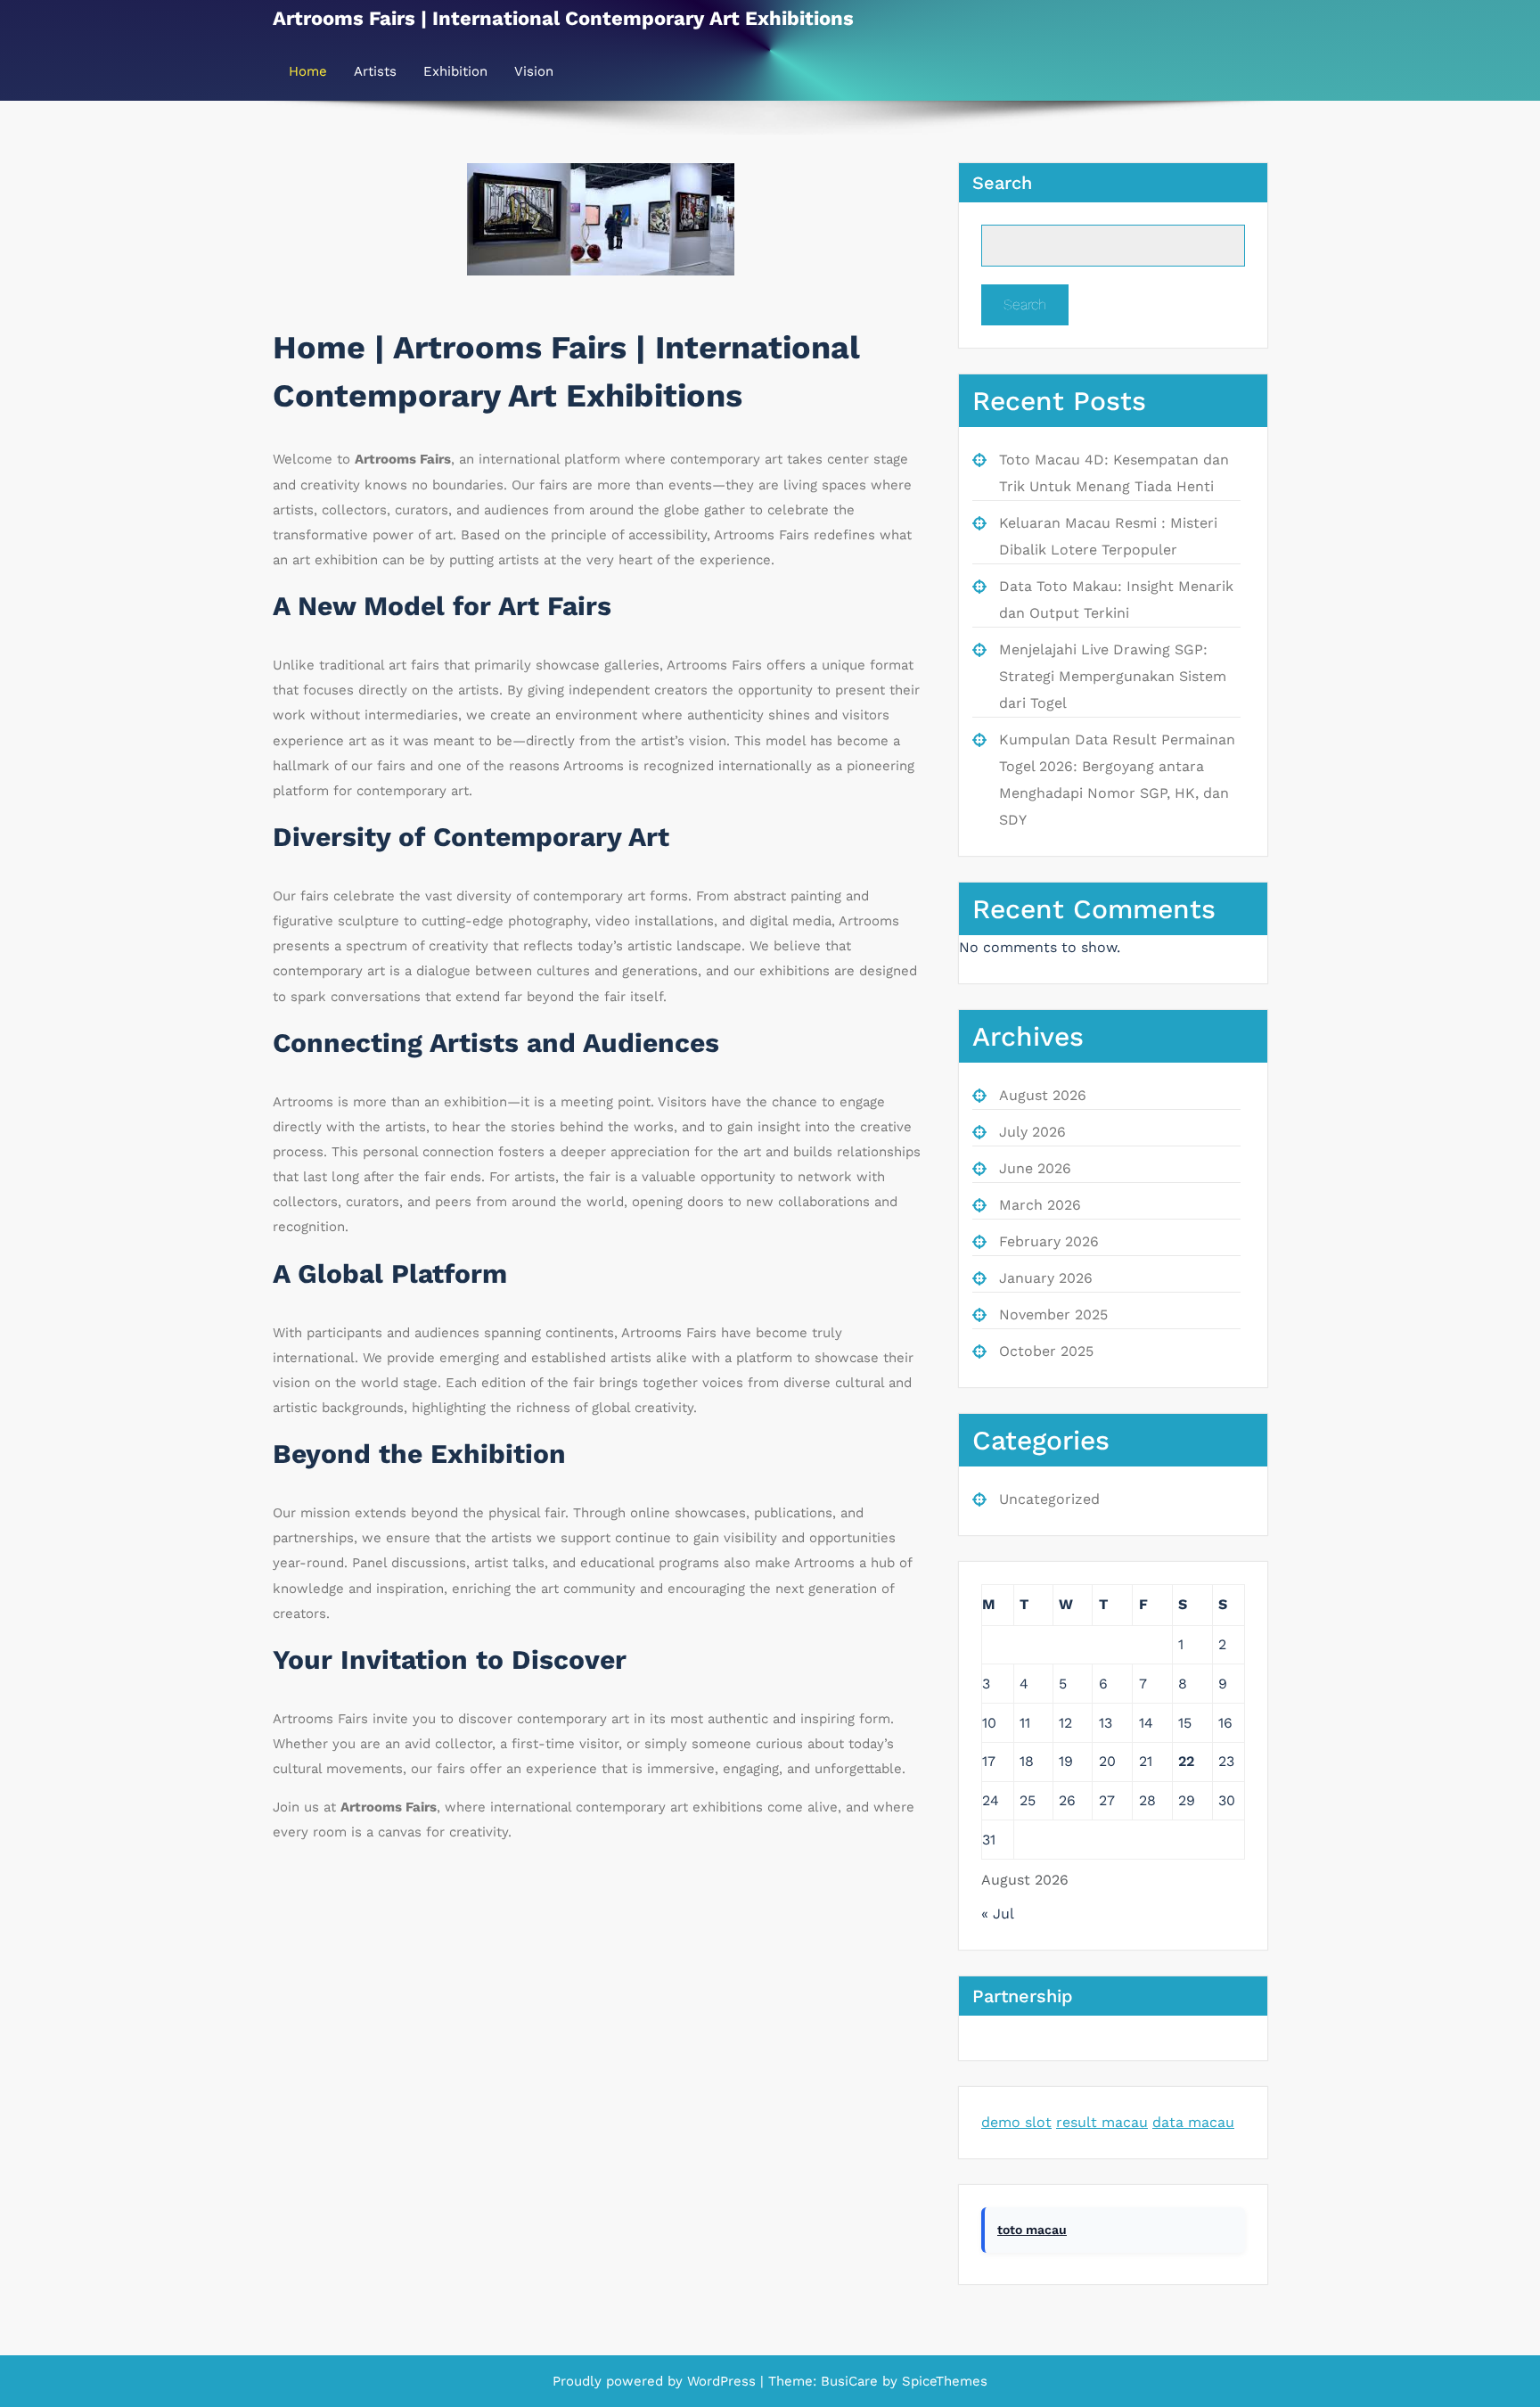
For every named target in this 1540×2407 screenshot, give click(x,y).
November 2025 (1053, 1314)
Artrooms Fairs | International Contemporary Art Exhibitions (563, 18)
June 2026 (1035, 1168)
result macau (1102, 2122)
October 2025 (1046, 1351)
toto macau (1032, 2230)
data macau (1193, 2122)
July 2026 (1032, 1132)
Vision (534, 71)
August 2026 (1043, 1095)
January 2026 (1046, 1278)
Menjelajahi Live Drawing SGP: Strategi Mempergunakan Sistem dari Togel (1113, 676)
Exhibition (455, 71)
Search (1002, 183)
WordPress (721, 2381)
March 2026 (1040, 1205)
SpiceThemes (942, 2381)
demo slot (1016, 2122)
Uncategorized (1049, 1499)
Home (308, 71)
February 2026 (1049, 1241)
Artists (375, 71)
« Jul (997, 1914)
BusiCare (852, 2381)
